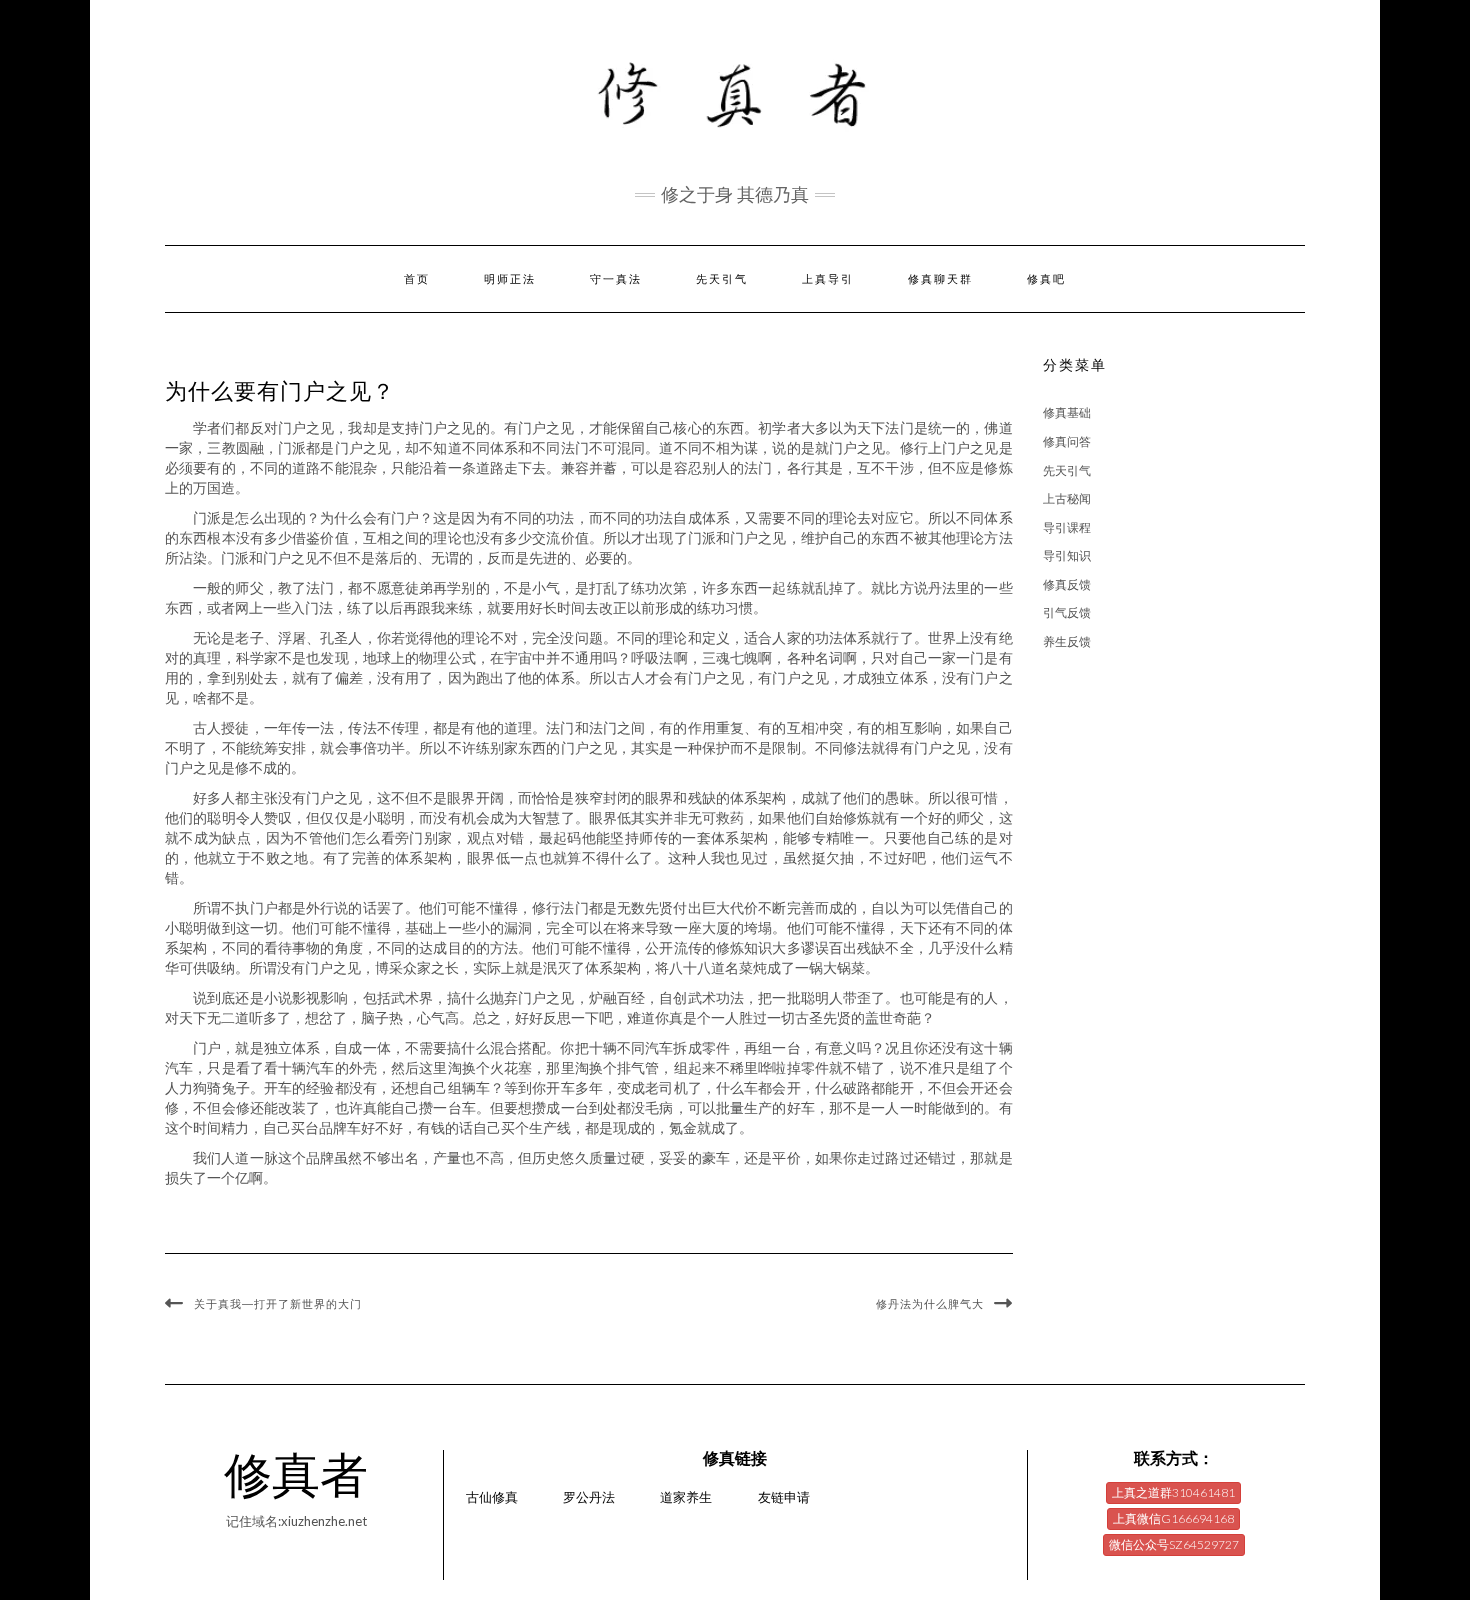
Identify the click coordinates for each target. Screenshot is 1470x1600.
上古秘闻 (1067, 498)
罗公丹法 (589, 1497)
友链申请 (784, 1497)
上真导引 (828, 279)
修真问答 (1067, 441)
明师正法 (510, 279)
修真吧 (1046, 279)
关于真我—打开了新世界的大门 (278, 1304)
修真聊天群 (940, 279)
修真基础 (1067, 412)
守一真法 (616, 279)
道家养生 (686, 1497)
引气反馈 (1067, 612)
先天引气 (722, 279)
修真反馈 (1067, 584)
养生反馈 (1067, 641)
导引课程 (1067, 527)
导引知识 (1067, 555)
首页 (417, 279)
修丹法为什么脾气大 (930, 1304)
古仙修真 (492, 1497)
